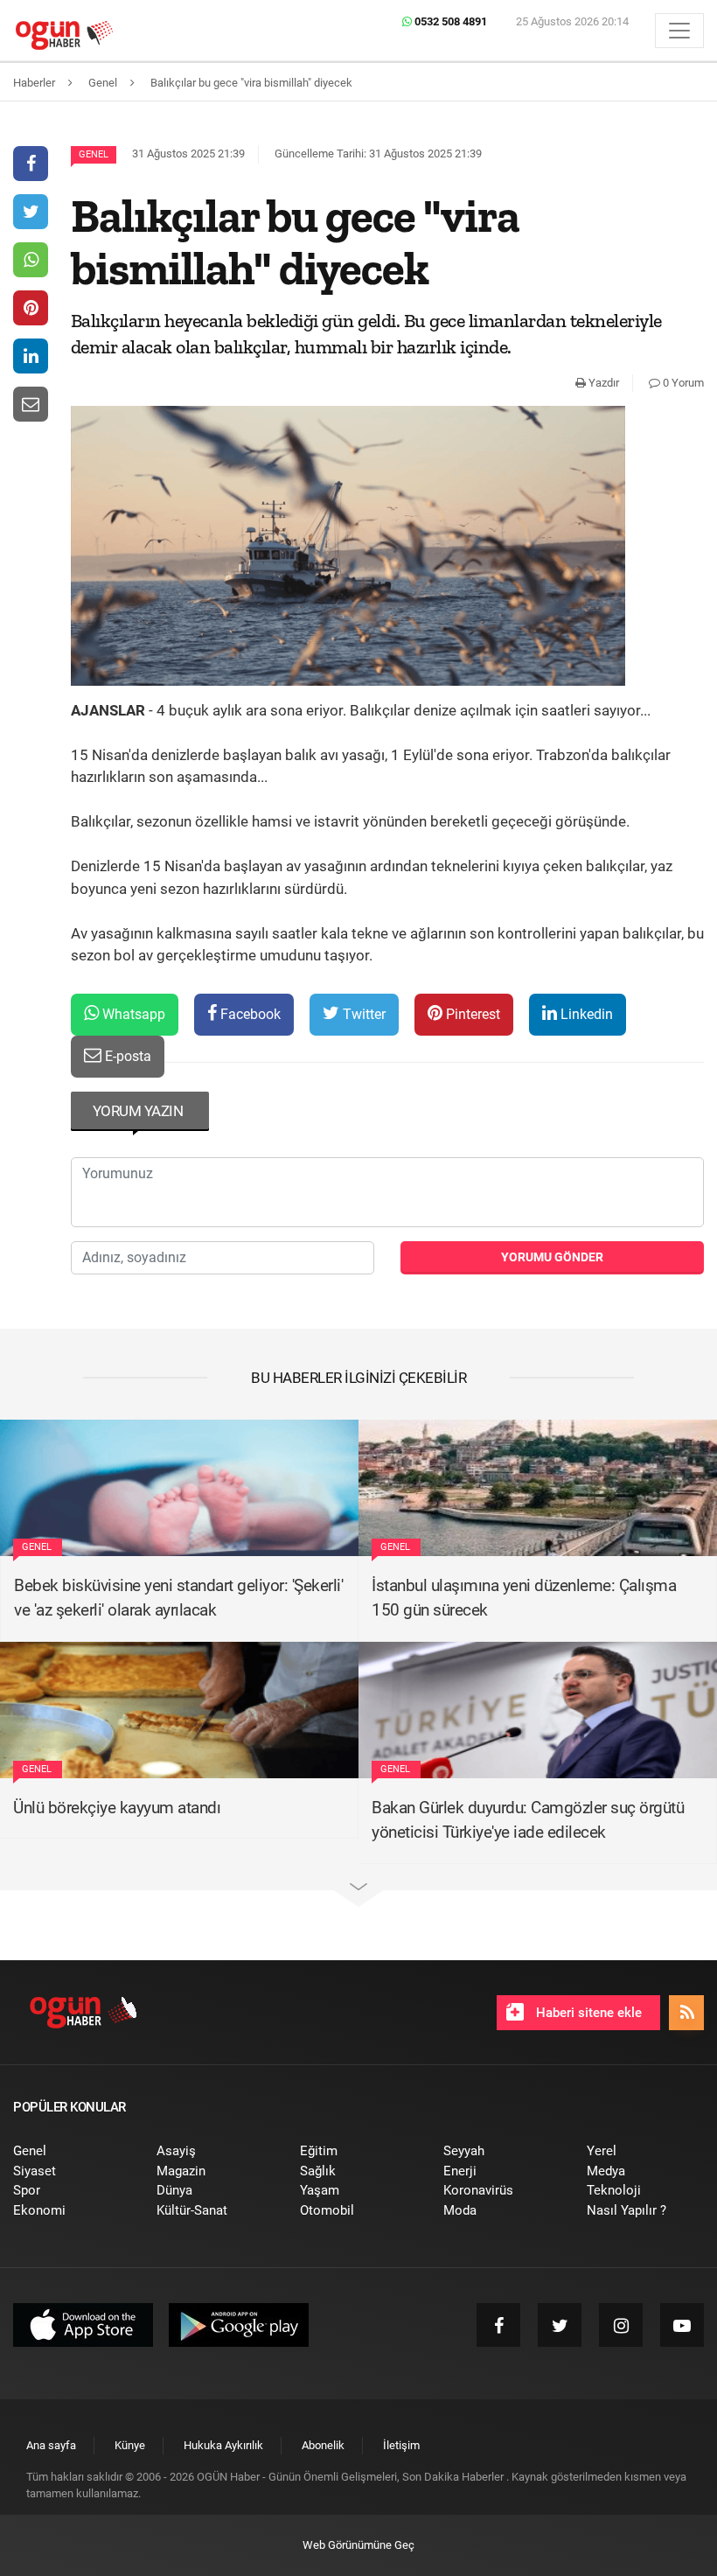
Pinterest (471, 1014)
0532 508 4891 (449, 21)
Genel (94, 154)
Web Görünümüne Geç (358, 2545)
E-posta (126, 1056)
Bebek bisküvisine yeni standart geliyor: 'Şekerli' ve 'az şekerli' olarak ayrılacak (178, 1598)
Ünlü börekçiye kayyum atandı (117, 1808)
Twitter (362, 1014)
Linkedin (585, 1014)
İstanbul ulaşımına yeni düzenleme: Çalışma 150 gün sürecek (524, 1598)
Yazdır (602, 383)
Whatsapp (132, 1014)
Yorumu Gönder (552, 1257)
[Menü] (679, 31)
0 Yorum (682, 383)
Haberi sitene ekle (587, 2013)
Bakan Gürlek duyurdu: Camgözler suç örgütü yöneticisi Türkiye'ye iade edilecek (528, 1820)
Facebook (249, 1014)
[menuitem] (72, 2151)
